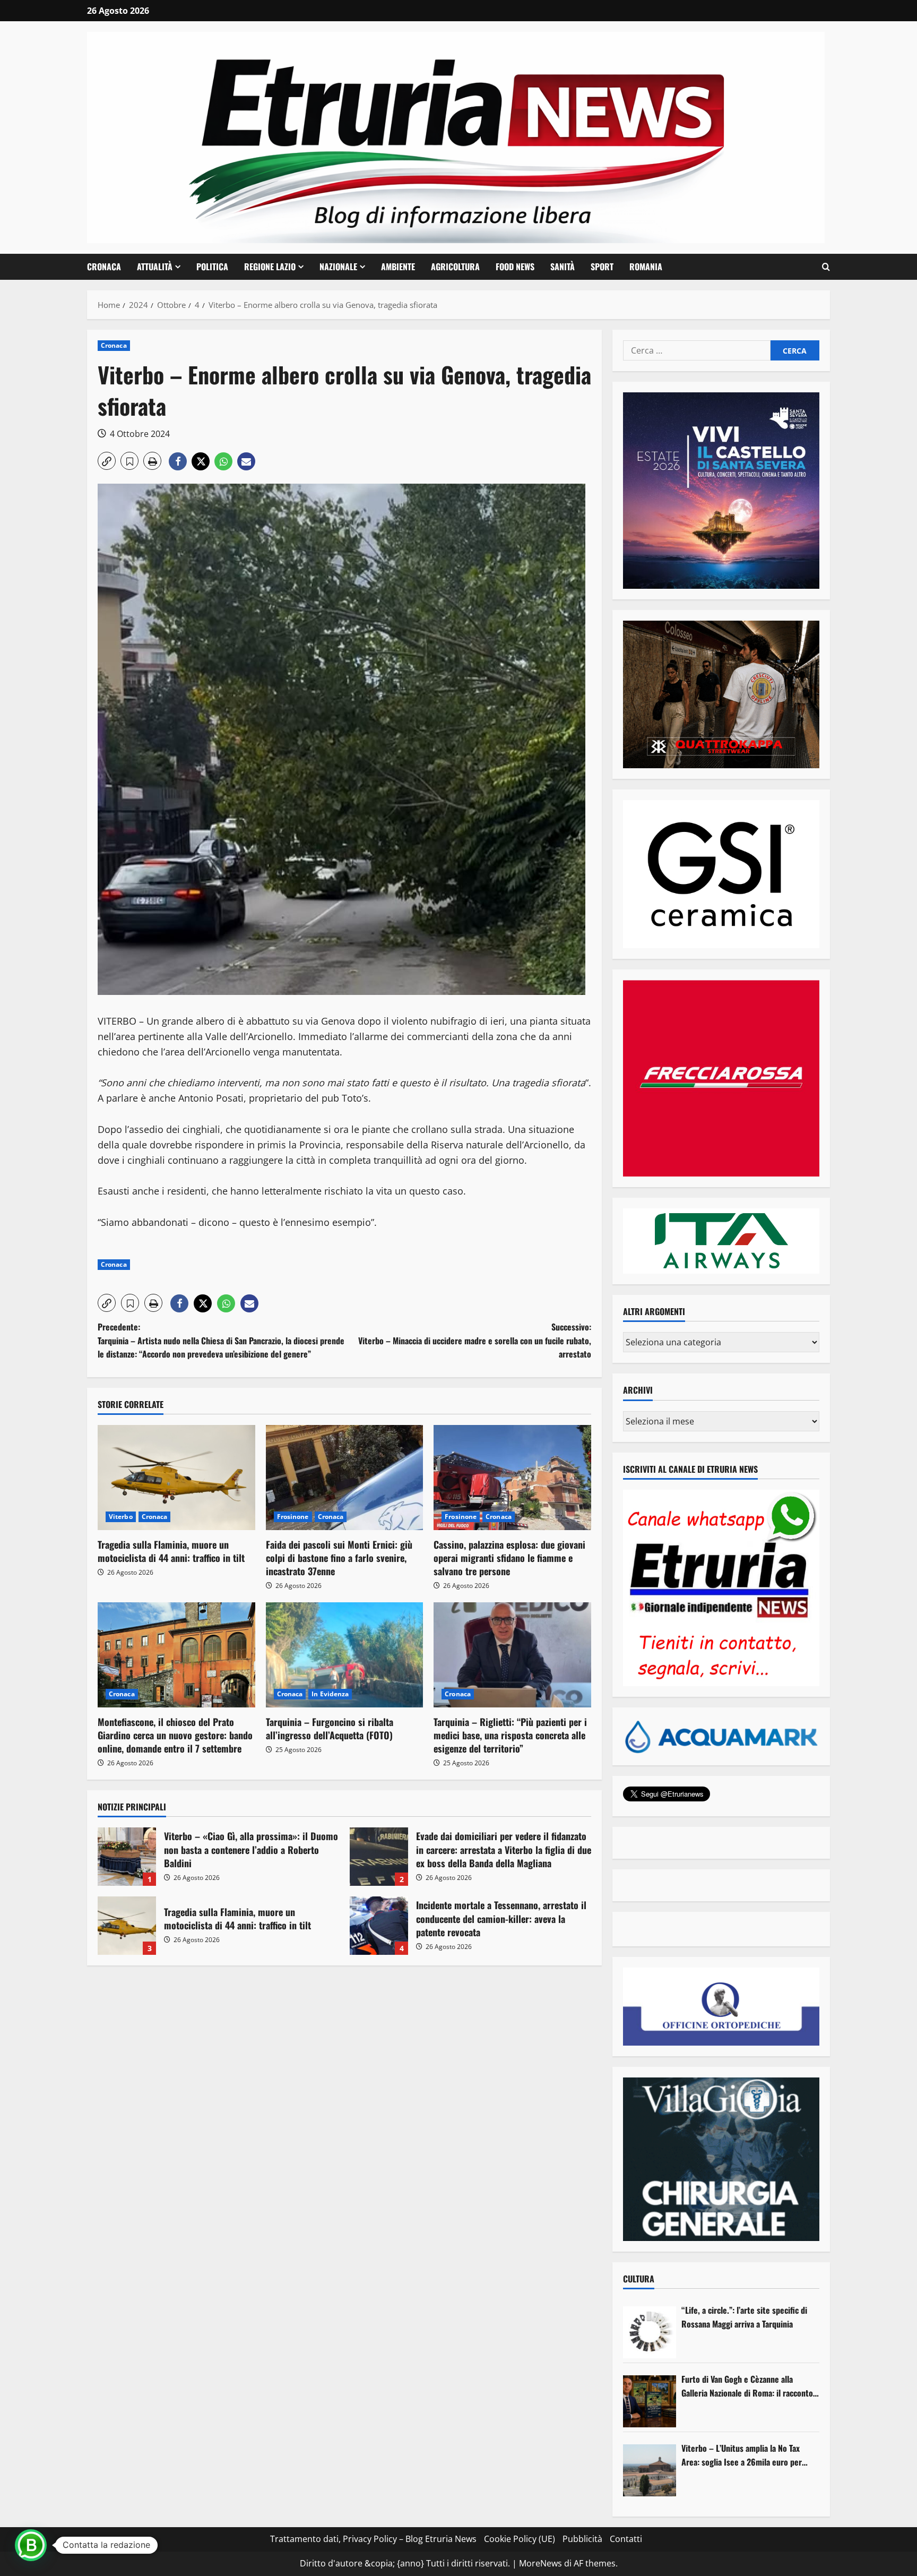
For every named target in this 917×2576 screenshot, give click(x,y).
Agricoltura (455, 267)
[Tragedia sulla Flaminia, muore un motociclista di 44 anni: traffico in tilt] (176, 1478)
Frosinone (293, 1517)
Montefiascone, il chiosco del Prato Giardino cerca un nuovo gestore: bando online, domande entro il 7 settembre (175, 1735)
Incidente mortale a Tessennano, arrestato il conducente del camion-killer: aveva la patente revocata (379, 1926)
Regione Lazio (270, 267)
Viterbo (121, 1517)
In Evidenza (330, 1694)
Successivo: (475, 1340)
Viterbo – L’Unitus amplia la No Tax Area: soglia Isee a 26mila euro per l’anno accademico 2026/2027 (742, 2455)
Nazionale (338, 267)
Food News (515, 267)
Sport (602, 267)
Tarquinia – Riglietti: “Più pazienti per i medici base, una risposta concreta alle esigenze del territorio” (510, 1735)
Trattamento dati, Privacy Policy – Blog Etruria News (373, 2539)
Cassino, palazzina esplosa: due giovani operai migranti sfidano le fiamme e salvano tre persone (509, 1558)
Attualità (155, 267)
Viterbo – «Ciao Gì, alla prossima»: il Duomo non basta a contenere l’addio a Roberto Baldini (127, 1857)
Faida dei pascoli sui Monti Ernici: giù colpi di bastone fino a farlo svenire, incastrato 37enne (339, 1558)
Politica (212, 267)
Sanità (563, 267)
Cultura (639, 2279)
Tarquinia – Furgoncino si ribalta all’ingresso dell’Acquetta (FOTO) (330, 1728)
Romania (646, 267)
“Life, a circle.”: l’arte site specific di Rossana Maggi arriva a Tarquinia (744, 2317)
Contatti (626, 2539)
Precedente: (221, 1340)
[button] (826, 267)
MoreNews (540, 2563)
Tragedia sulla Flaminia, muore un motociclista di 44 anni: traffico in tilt (171, 1551)
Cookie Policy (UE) (520, 2539)
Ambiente (398, 267)
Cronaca (104, 267)
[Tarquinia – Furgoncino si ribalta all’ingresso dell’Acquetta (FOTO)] (345, 1655)
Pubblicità (582, 2539)
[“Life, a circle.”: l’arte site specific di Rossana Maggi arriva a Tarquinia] (650, 2332)
